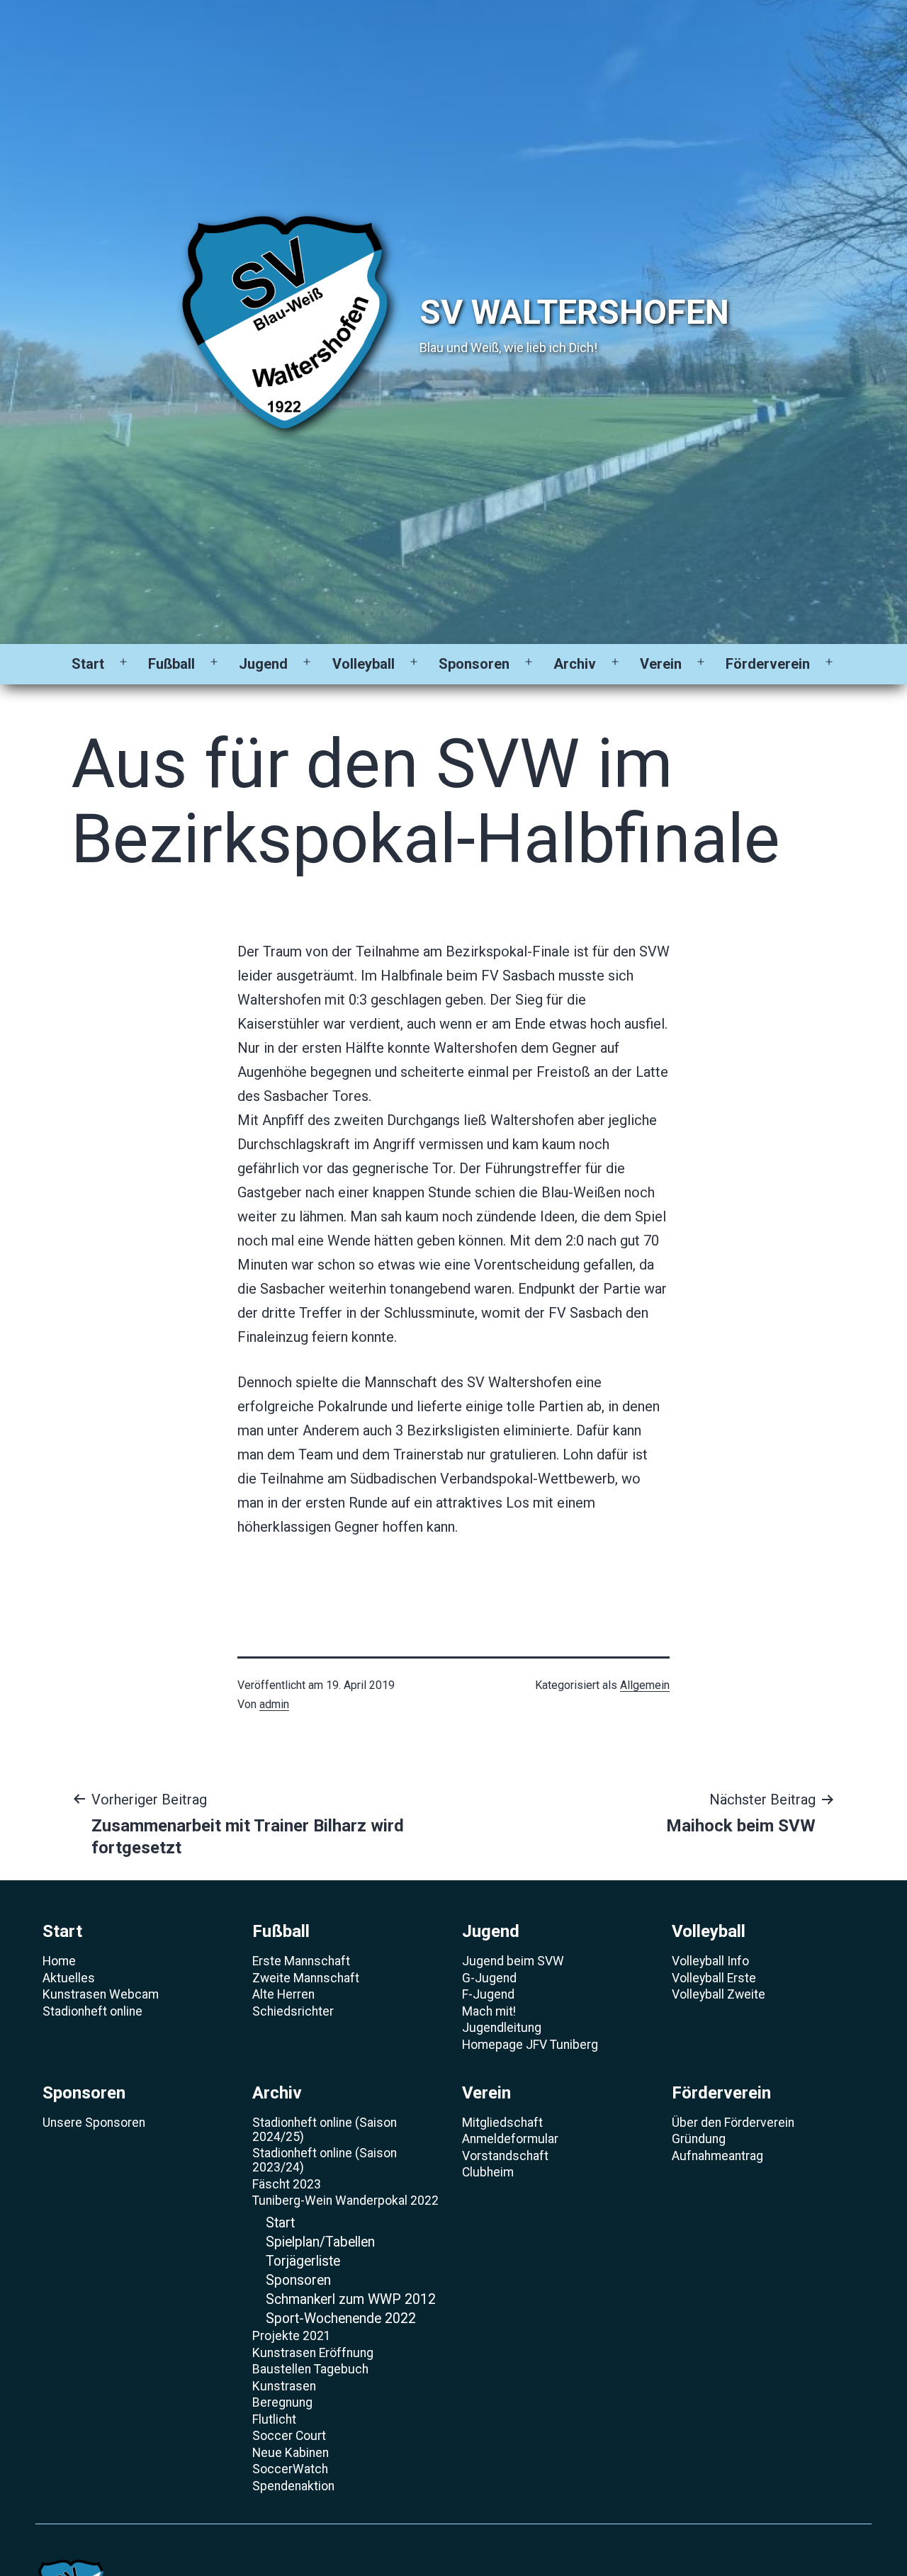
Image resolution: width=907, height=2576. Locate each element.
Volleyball (364, 664)
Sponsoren (474, 664)
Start (88, 664)
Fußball (171, 664)
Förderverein (768, 664)
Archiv (575, 664)
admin (274, 1704)
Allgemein (645, 1685)
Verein (661, 664)
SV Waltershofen (574, 312)
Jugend (263, 664)
